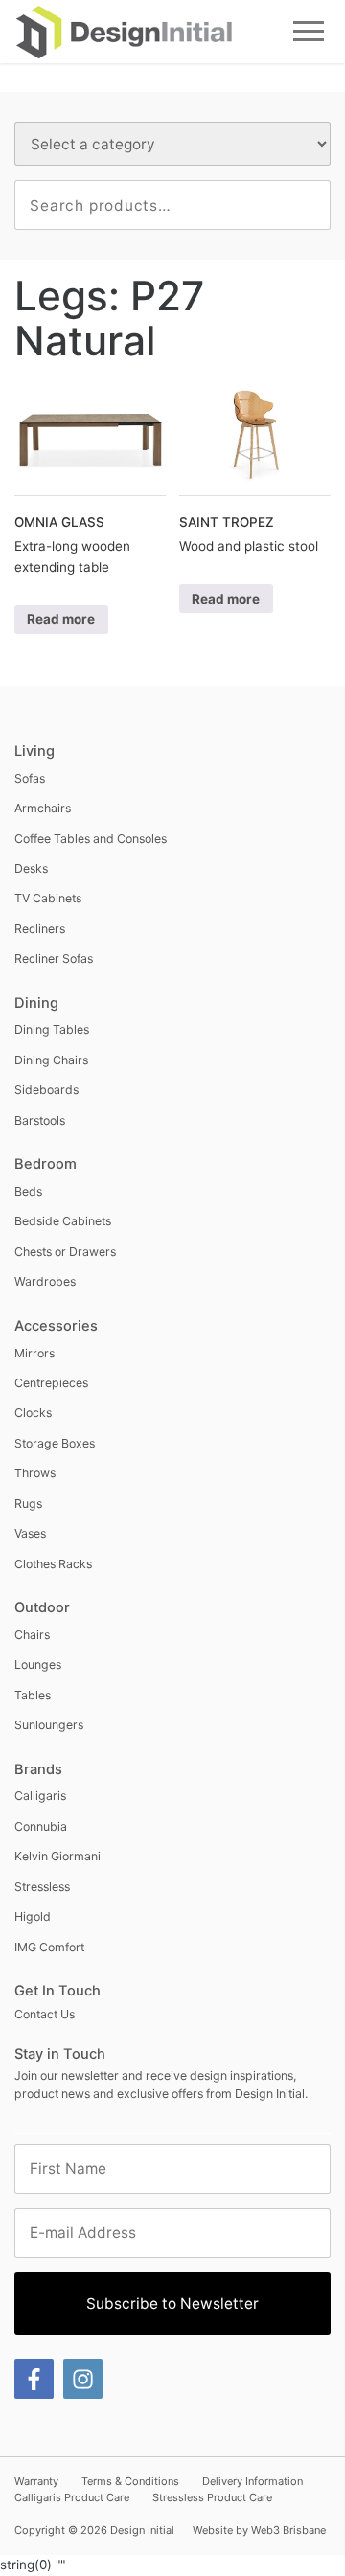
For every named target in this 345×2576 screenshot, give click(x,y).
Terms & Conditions (130, 2481)
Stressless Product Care (212, 2497)
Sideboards (46, 1090)
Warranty (36, 2481)
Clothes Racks (53, 1564)
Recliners (40, 929)
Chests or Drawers (65, 1252)
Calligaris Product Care (72, 2497)
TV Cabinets (48, 898)
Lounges (38, 1664)
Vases (30, 1533)
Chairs (32, 1635)
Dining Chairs (51, 1060)
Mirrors (34, 1353)
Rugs (28, 1504)
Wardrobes (45, 1281)
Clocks (33, 1413)
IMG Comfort (49, 1947)
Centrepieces (51, 1383)
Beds (28, 1191)
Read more (61, 619)
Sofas (30, 778)
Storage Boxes (55, 1443)
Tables (33, 1695)
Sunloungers (49, 1725)
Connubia (41, 1826)
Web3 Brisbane (288, 2530)
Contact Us (45, 2014)
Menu (309, 31)
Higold (33, 1916)
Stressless (42, 1887)
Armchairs (43, 808)
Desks (31, 868)
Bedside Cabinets (63, 1221)
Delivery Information (253, 2481)
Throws (35, 1473)
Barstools (40, 1120)
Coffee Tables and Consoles (91, 839)
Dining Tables (52, 1029)
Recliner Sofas (54, 958)
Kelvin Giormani (57, 1856)
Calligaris (40, 1796)
